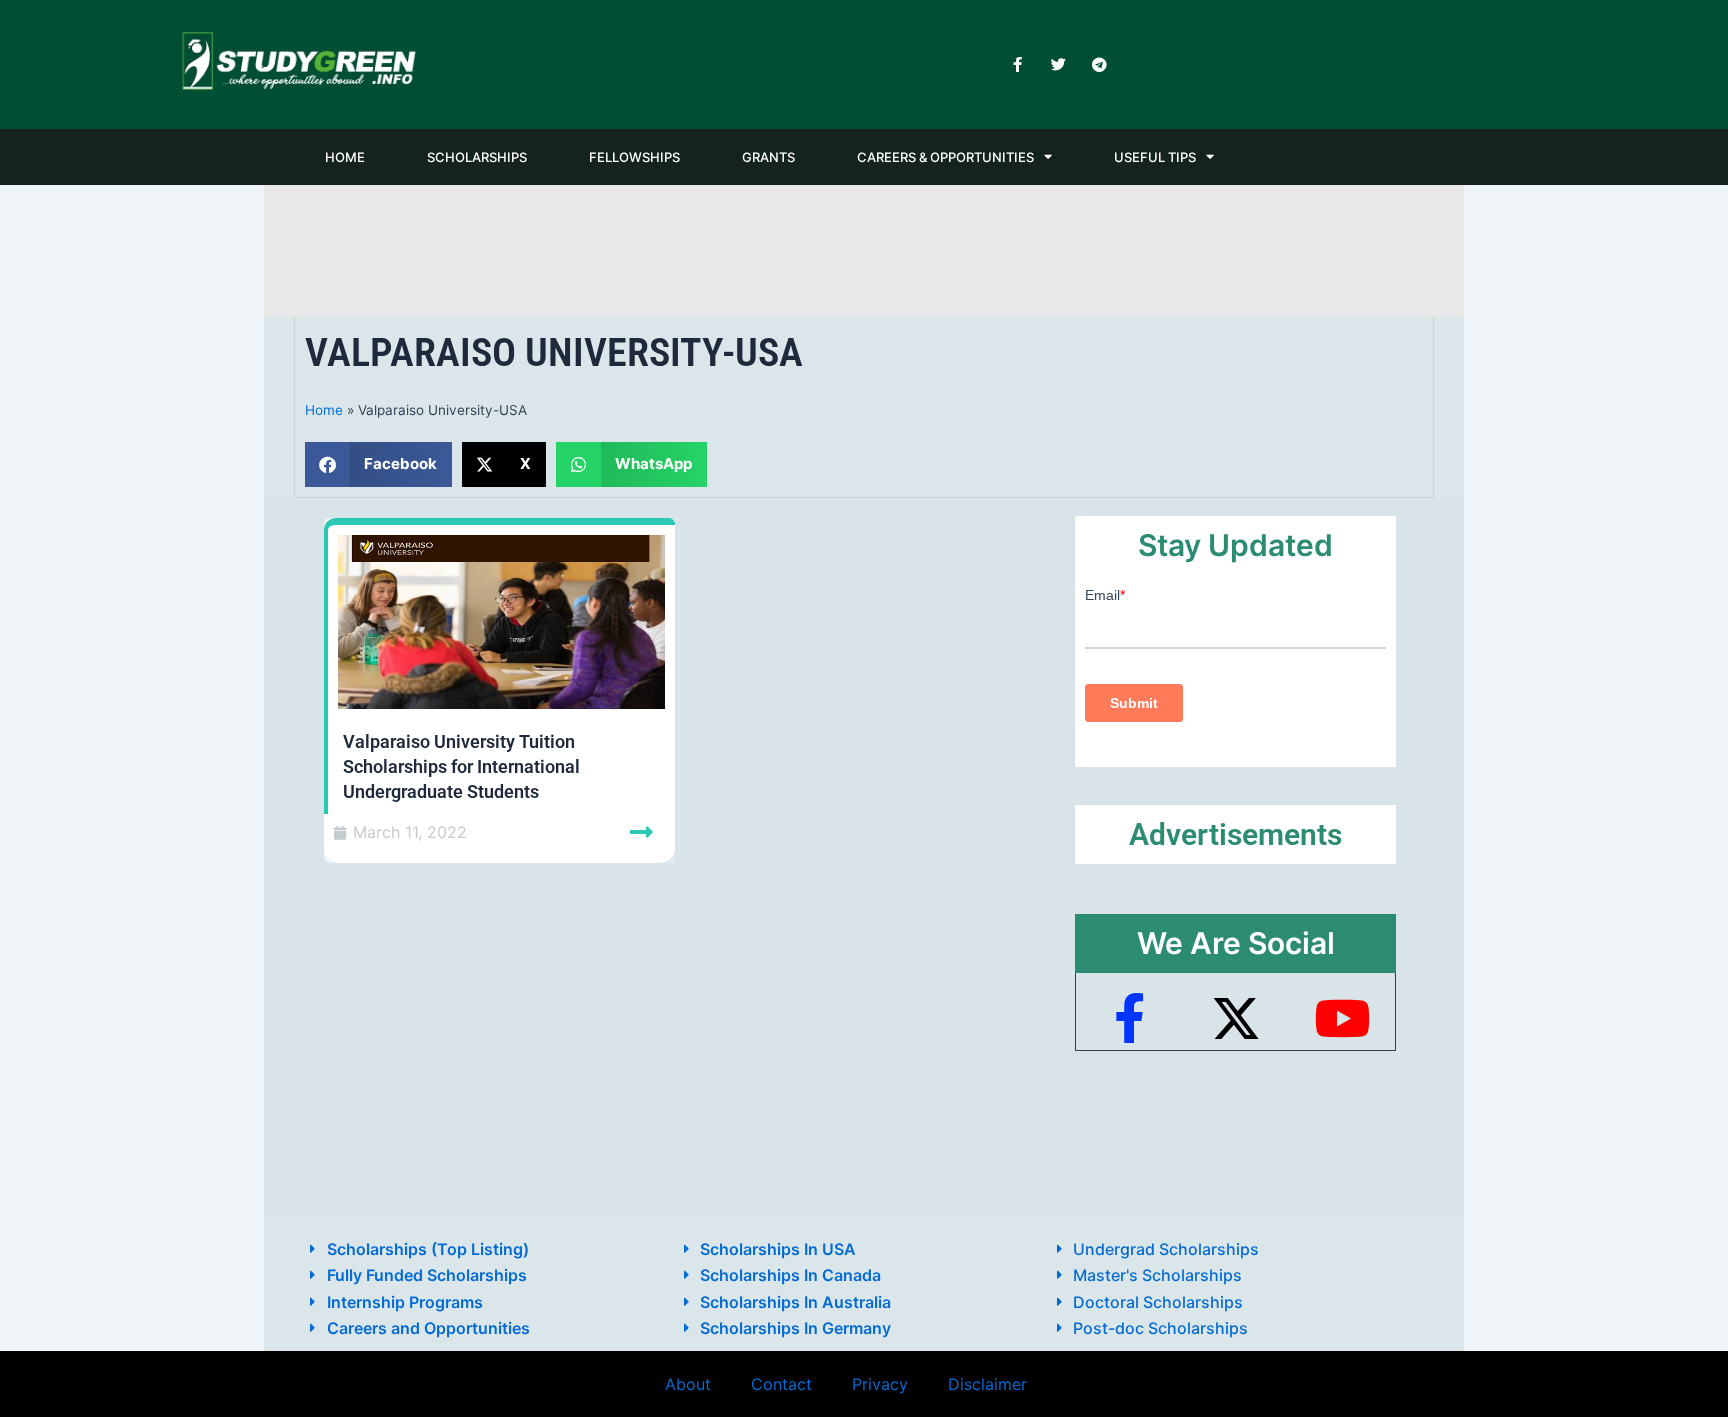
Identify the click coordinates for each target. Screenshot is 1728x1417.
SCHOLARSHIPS (477, 157)
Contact (781, 1384)
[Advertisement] (864, 247)
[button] (378, 464)
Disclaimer (987, 1384)
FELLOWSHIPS (634, 157)
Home (324, 410)
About (688, 1384)
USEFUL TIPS (1155, 157)
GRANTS (768, 157)
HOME (345, 157)
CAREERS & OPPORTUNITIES (945, 157)
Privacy (880, 1384)
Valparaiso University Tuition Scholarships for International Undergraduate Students (461, 766)
